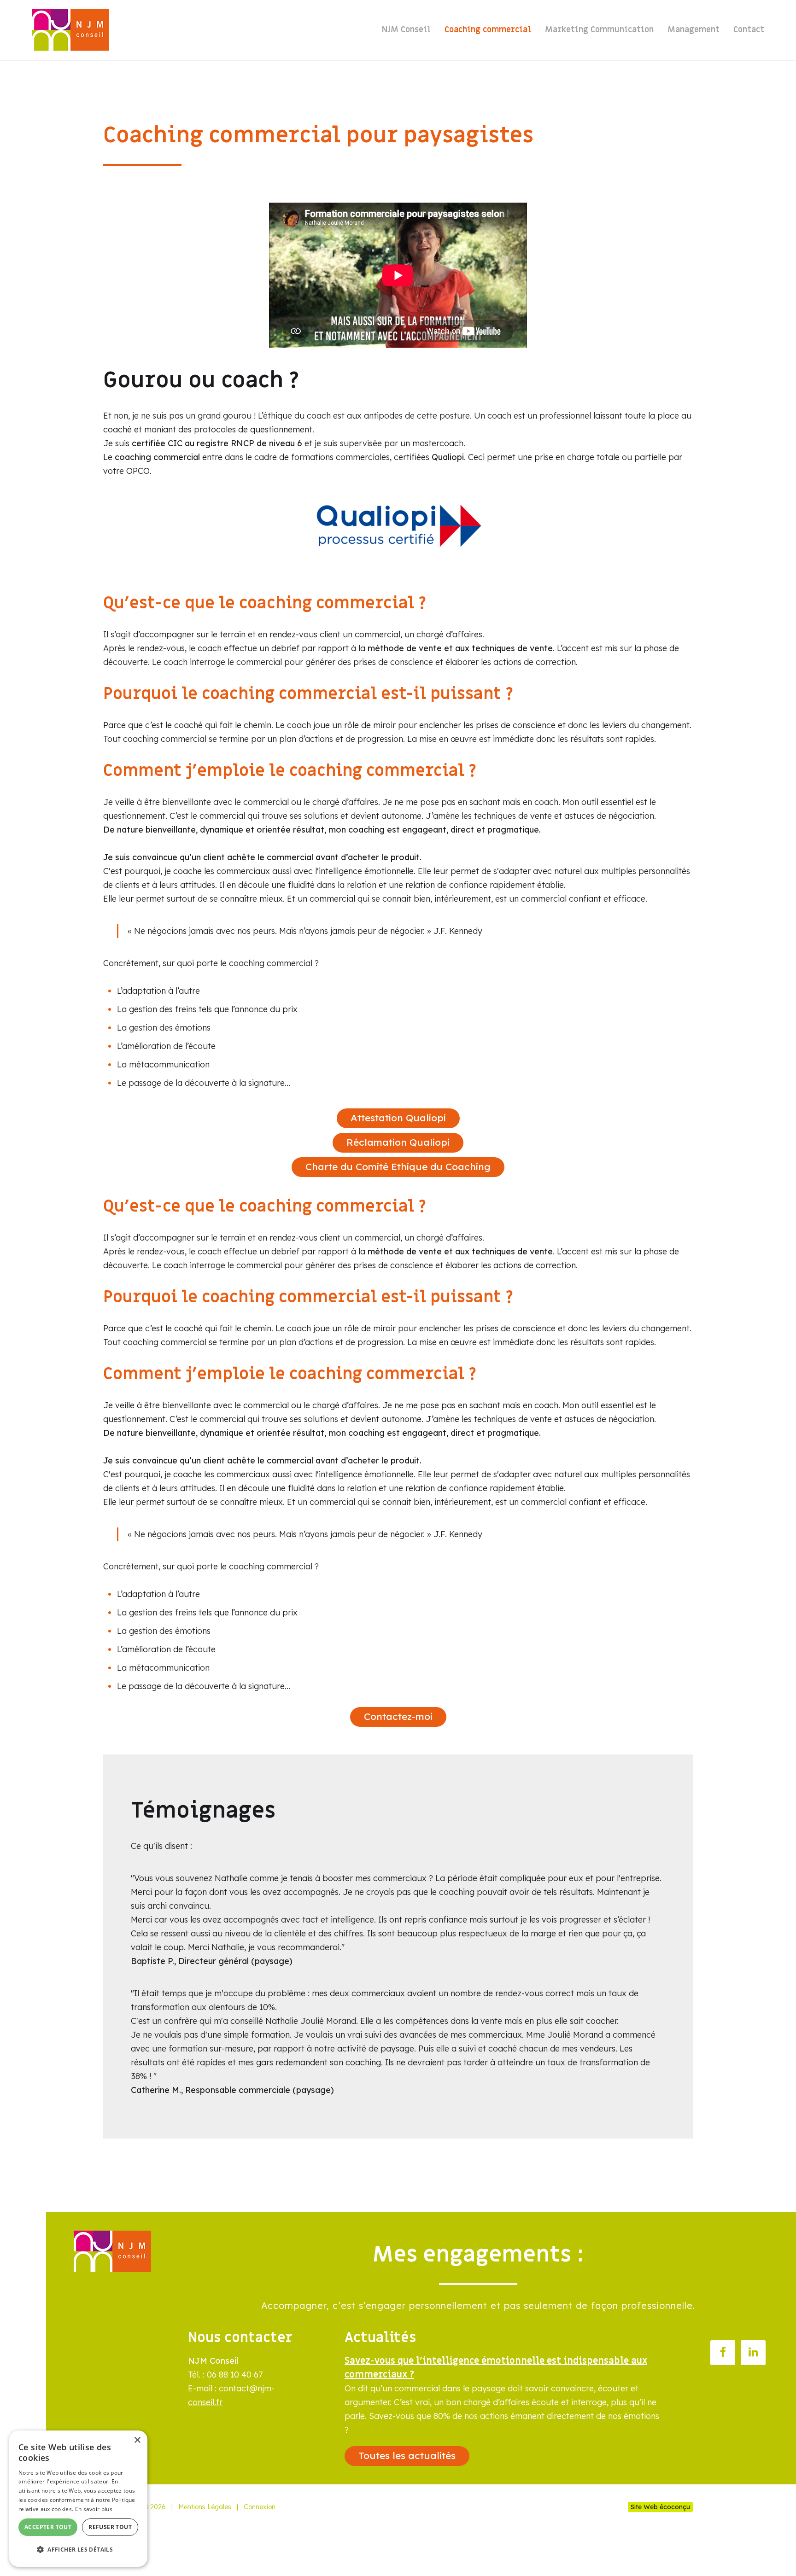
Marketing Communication (599, 30)
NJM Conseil (406, 30)
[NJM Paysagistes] (70, 30)
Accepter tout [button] (48, 2527)
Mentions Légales (205, 2507)
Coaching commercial (488, 30)
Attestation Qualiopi (398, 1118)
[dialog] (78, 2499)
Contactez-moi (398, 1716)
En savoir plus (94, 2509)
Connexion (260, 2507)
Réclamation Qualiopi (398, 1142)
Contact (749, 30)
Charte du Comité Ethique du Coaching (398, 1166)
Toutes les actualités (407, 2455)
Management (694, 30)
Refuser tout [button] (110, 2527)
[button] (78, 2550)
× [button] (137, 2440)
